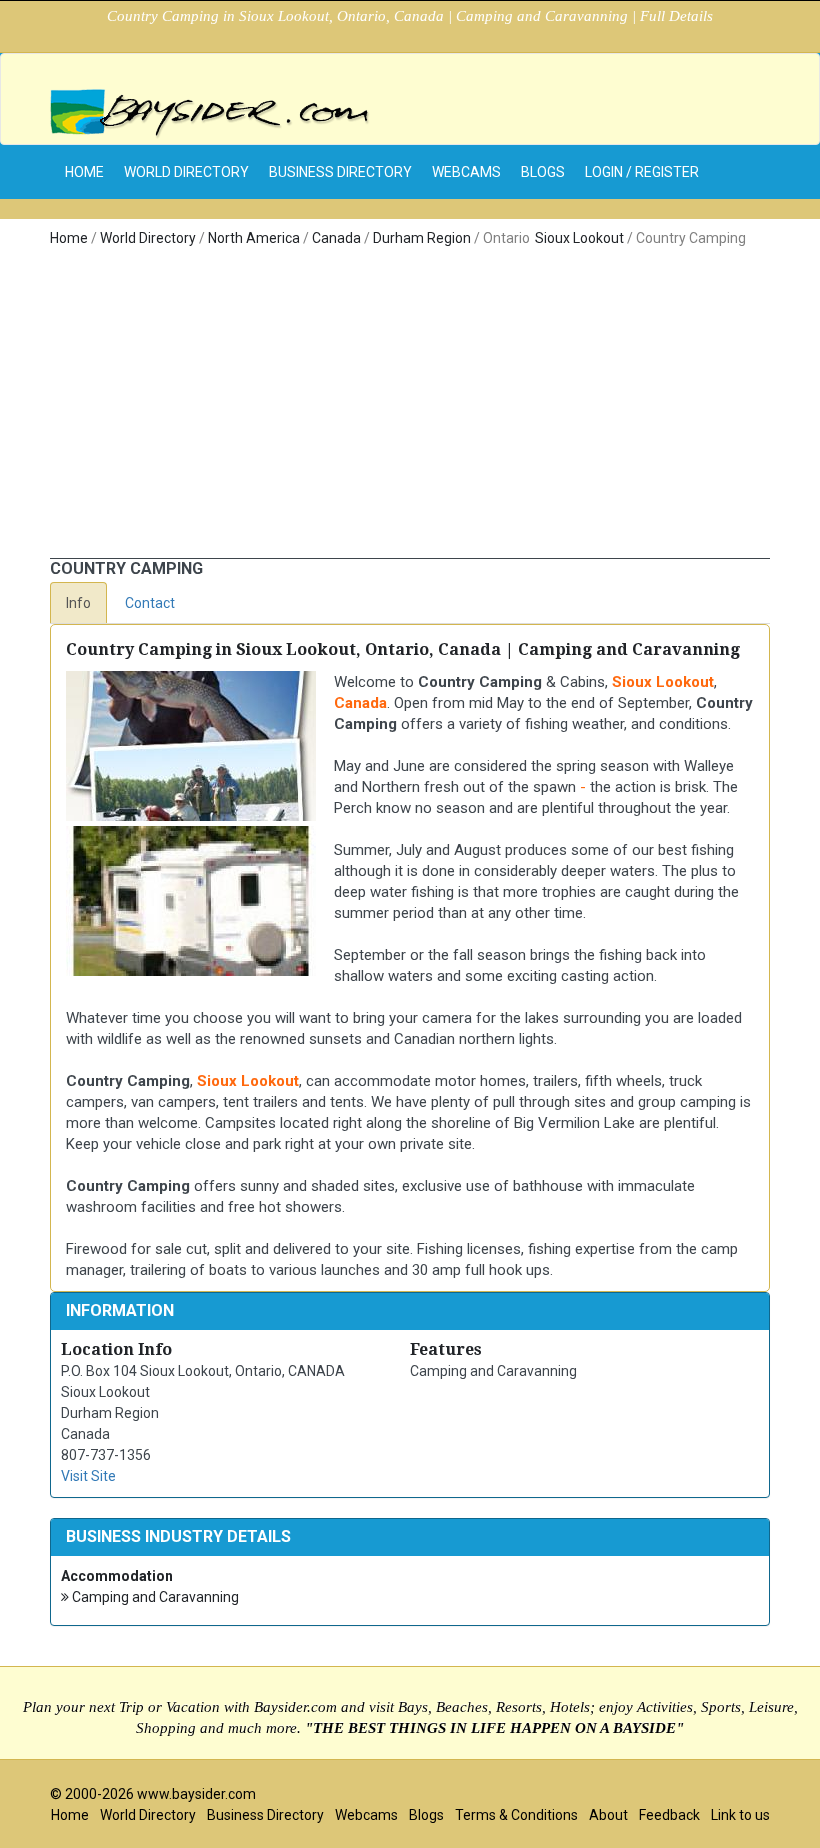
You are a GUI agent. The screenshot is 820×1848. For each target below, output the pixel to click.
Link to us (740, 1815)
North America (254, 238)
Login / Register (642, 172)
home (84, 172)
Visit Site (88, 1476)
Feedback (669, 1815)
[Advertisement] (410, 408)
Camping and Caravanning (154, 1597)
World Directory (186, 172)
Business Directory (340, 172)
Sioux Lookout (579, 238)
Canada (336, 238)
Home (69, 238)
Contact (150, 603)
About (608, 1815)
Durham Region (422, 238)
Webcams (466, 172)
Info (78, 603)
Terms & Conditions (516, 1815)
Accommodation (117, 1576)
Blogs (543, 172)
